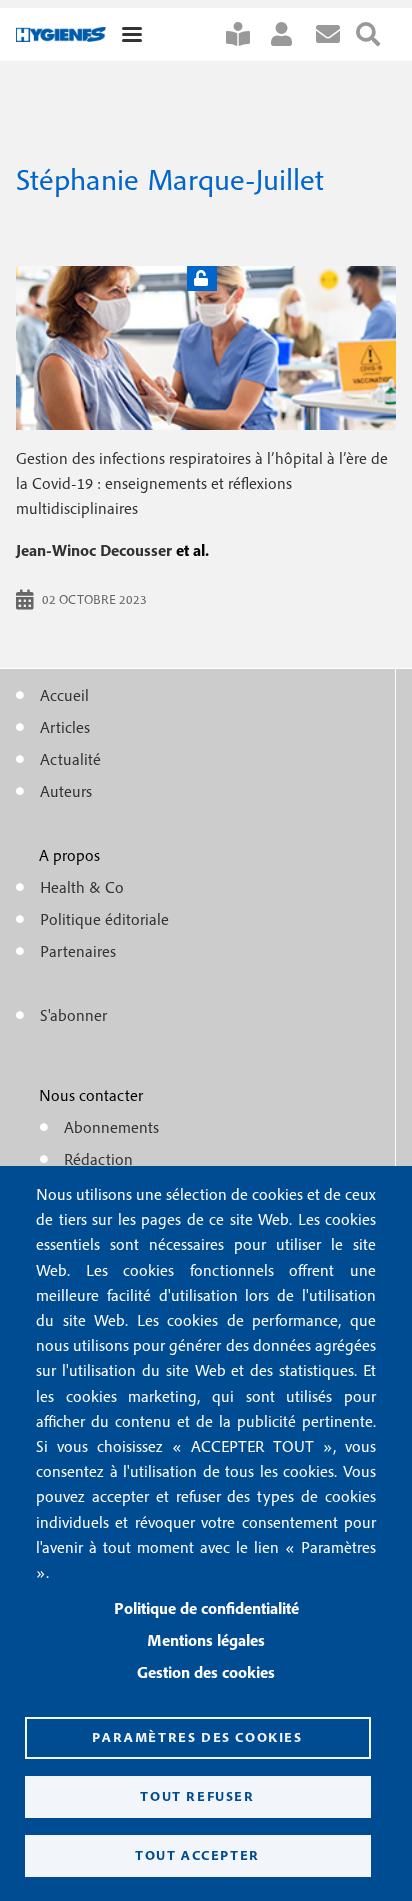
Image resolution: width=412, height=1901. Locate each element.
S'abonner (246, 34)
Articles (65, 727)
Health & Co (82, 887)
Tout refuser (197, 1796)
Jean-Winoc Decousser (94, 550)
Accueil (64, 695)
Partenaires (78, 951)
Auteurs (66, 791)
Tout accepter (197, 1855)
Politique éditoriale (104, 919)
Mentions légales (206, 1640)
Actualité (70, 759)
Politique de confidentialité (206, 1608)
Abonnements (111, 1127)
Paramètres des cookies (197, 1737)
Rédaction (98, 1159)
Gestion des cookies (206, 1672)
